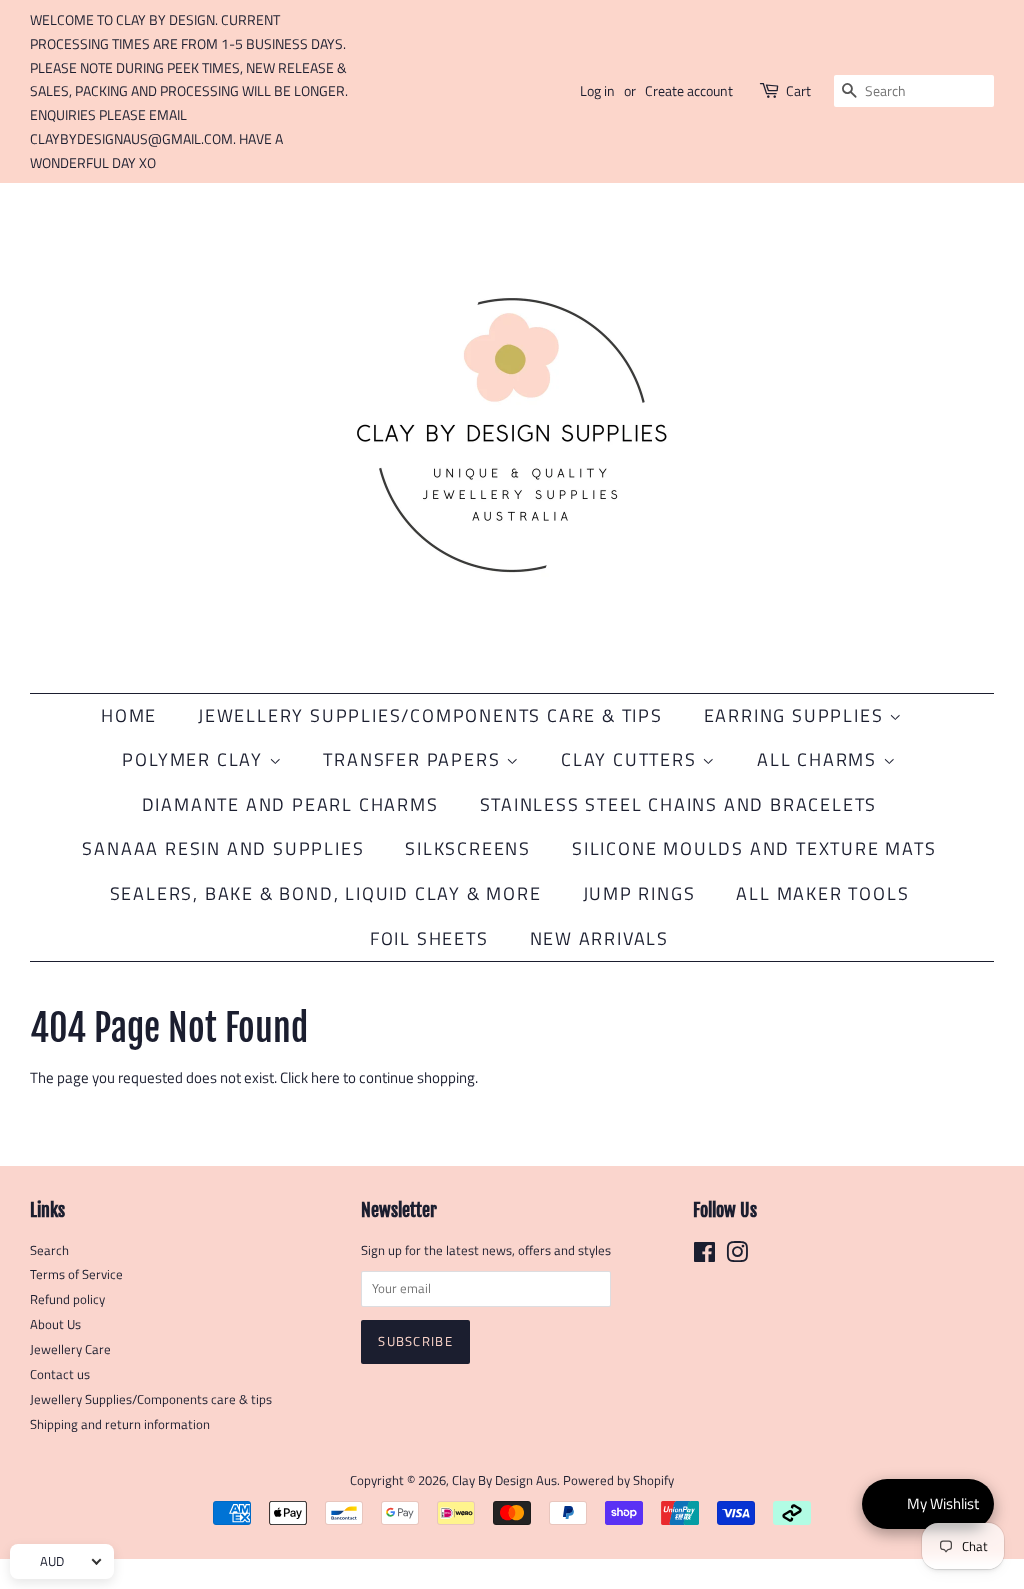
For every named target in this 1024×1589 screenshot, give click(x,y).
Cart (798, 90)
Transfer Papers (414, 759)
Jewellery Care (70, 1349)
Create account (689, 90)
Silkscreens (468, 848)
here (325, 1077)
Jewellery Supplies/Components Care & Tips (430, 715)
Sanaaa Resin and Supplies (223, 848)
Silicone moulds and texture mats (754, 848)
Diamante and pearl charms (290, 804)
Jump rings (639, 893)
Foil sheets (429, 938)
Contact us (60, 1374)
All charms (820, 759)
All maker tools (822, 893)
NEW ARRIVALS (600, 938)
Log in (597, 90)
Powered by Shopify (618, 1480)
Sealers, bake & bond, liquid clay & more (326, 893)
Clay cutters (631, 759)
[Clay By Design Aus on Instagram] (737, 1256)
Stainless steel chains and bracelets (679, 804)
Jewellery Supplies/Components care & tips (151, 1399)
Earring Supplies (797, 715)
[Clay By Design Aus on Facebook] (704, 1256)
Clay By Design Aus (504, 1480)
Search (49, 1250)
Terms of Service (76, 1274)
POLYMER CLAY (195, 759)
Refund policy (67, 1299)
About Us (55, 1324)
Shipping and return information (120, 1424)
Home (129, 715)
